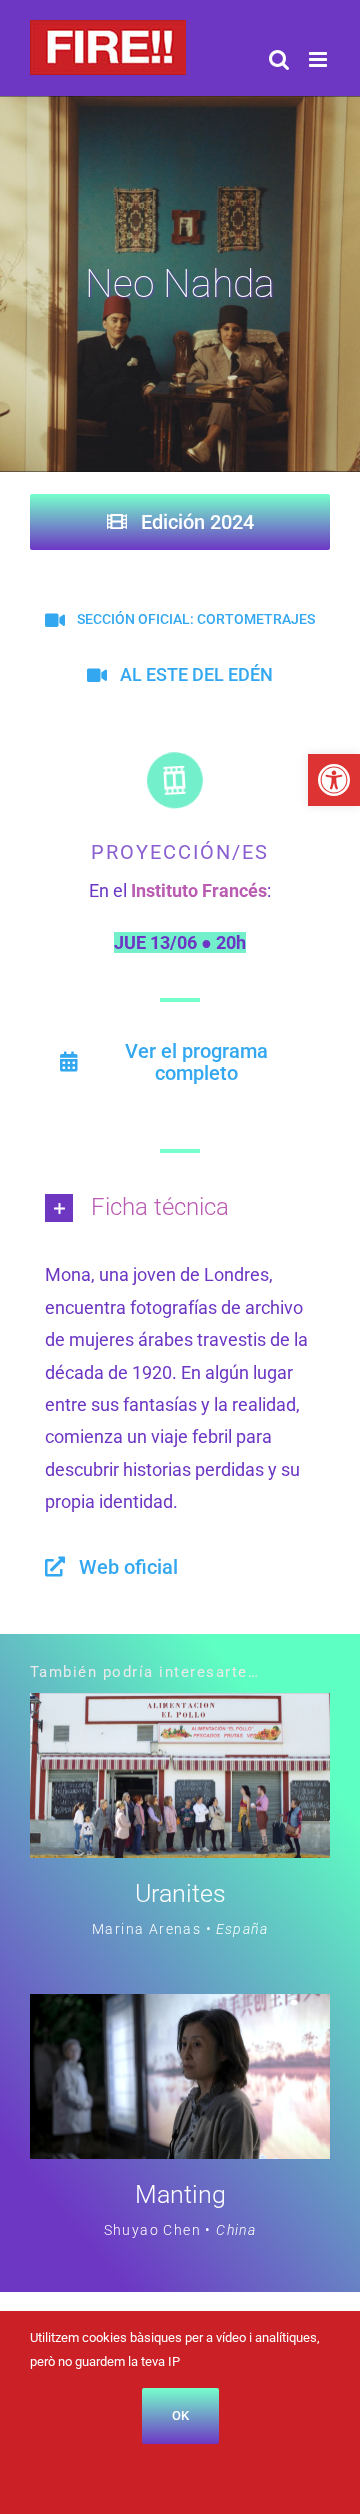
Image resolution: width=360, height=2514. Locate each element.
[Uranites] (180, 1708)
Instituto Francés (199, 890)
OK (180, 2415)
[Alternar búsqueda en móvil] (279, 59)
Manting (180, 2194)
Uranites (180, 1893)
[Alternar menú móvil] (319, 59)
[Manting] (180, 2009)
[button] (334, 780)
